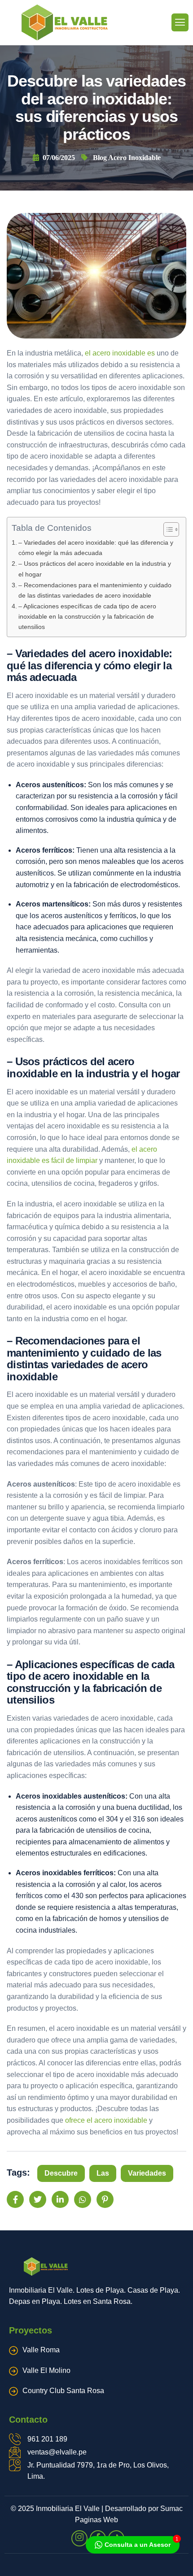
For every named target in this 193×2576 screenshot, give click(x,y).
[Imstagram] (79, 2538)
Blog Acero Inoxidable (127, 158)
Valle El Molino (46, 2370)
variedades (147, 2173)
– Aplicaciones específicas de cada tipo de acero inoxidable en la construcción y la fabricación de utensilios (87, 616)
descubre (61, 2173)
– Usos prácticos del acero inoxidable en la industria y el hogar (95, 569)
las (103, 2173)
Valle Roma (41, 2350)
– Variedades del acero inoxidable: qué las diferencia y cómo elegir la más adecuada (96, 548)
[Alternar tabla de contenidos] (167, 529)
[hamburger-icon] (180, 22)
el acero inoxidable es (120, 353)
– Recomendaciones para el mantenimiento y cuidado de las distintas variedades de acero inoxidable (95, 590)
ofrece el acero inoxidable (106, 2120)
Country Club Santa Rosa (63, 2391)
